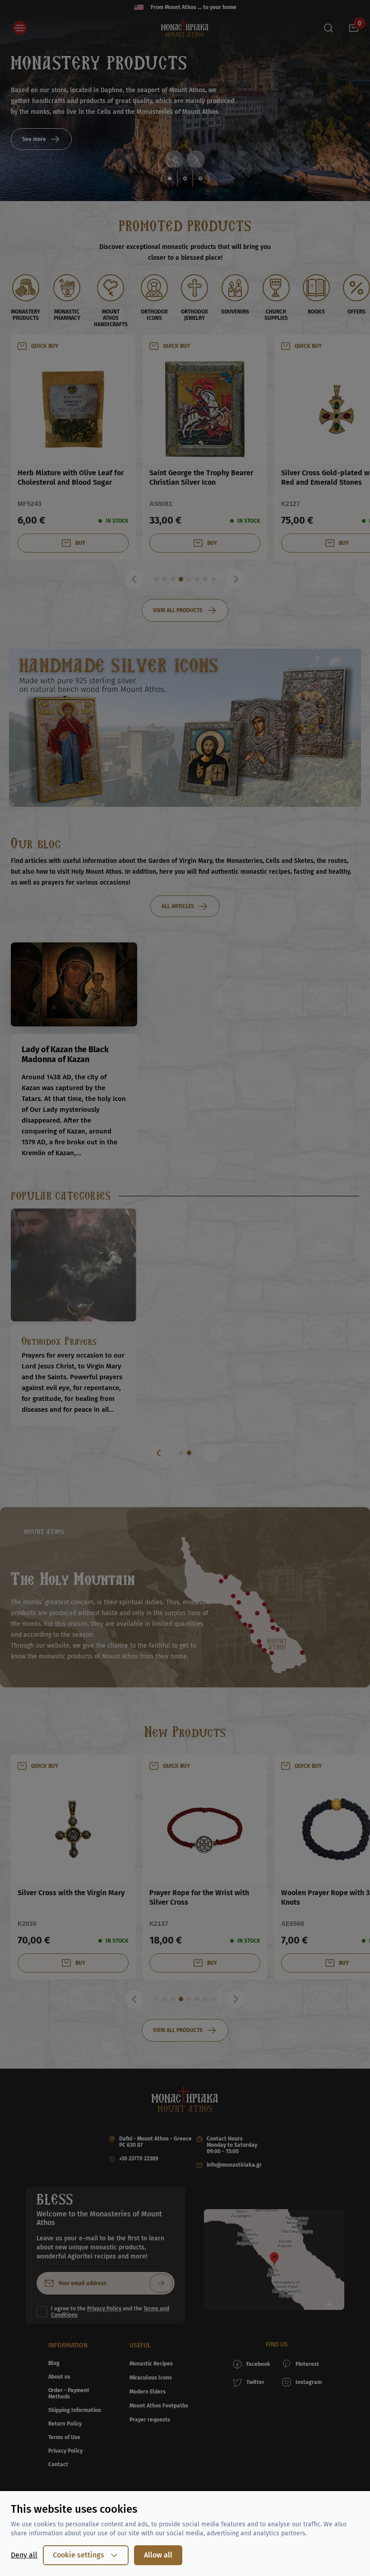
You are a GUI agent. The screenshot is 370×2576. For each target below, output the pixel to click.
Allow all (158, 2555)
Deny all (24, 2555)
